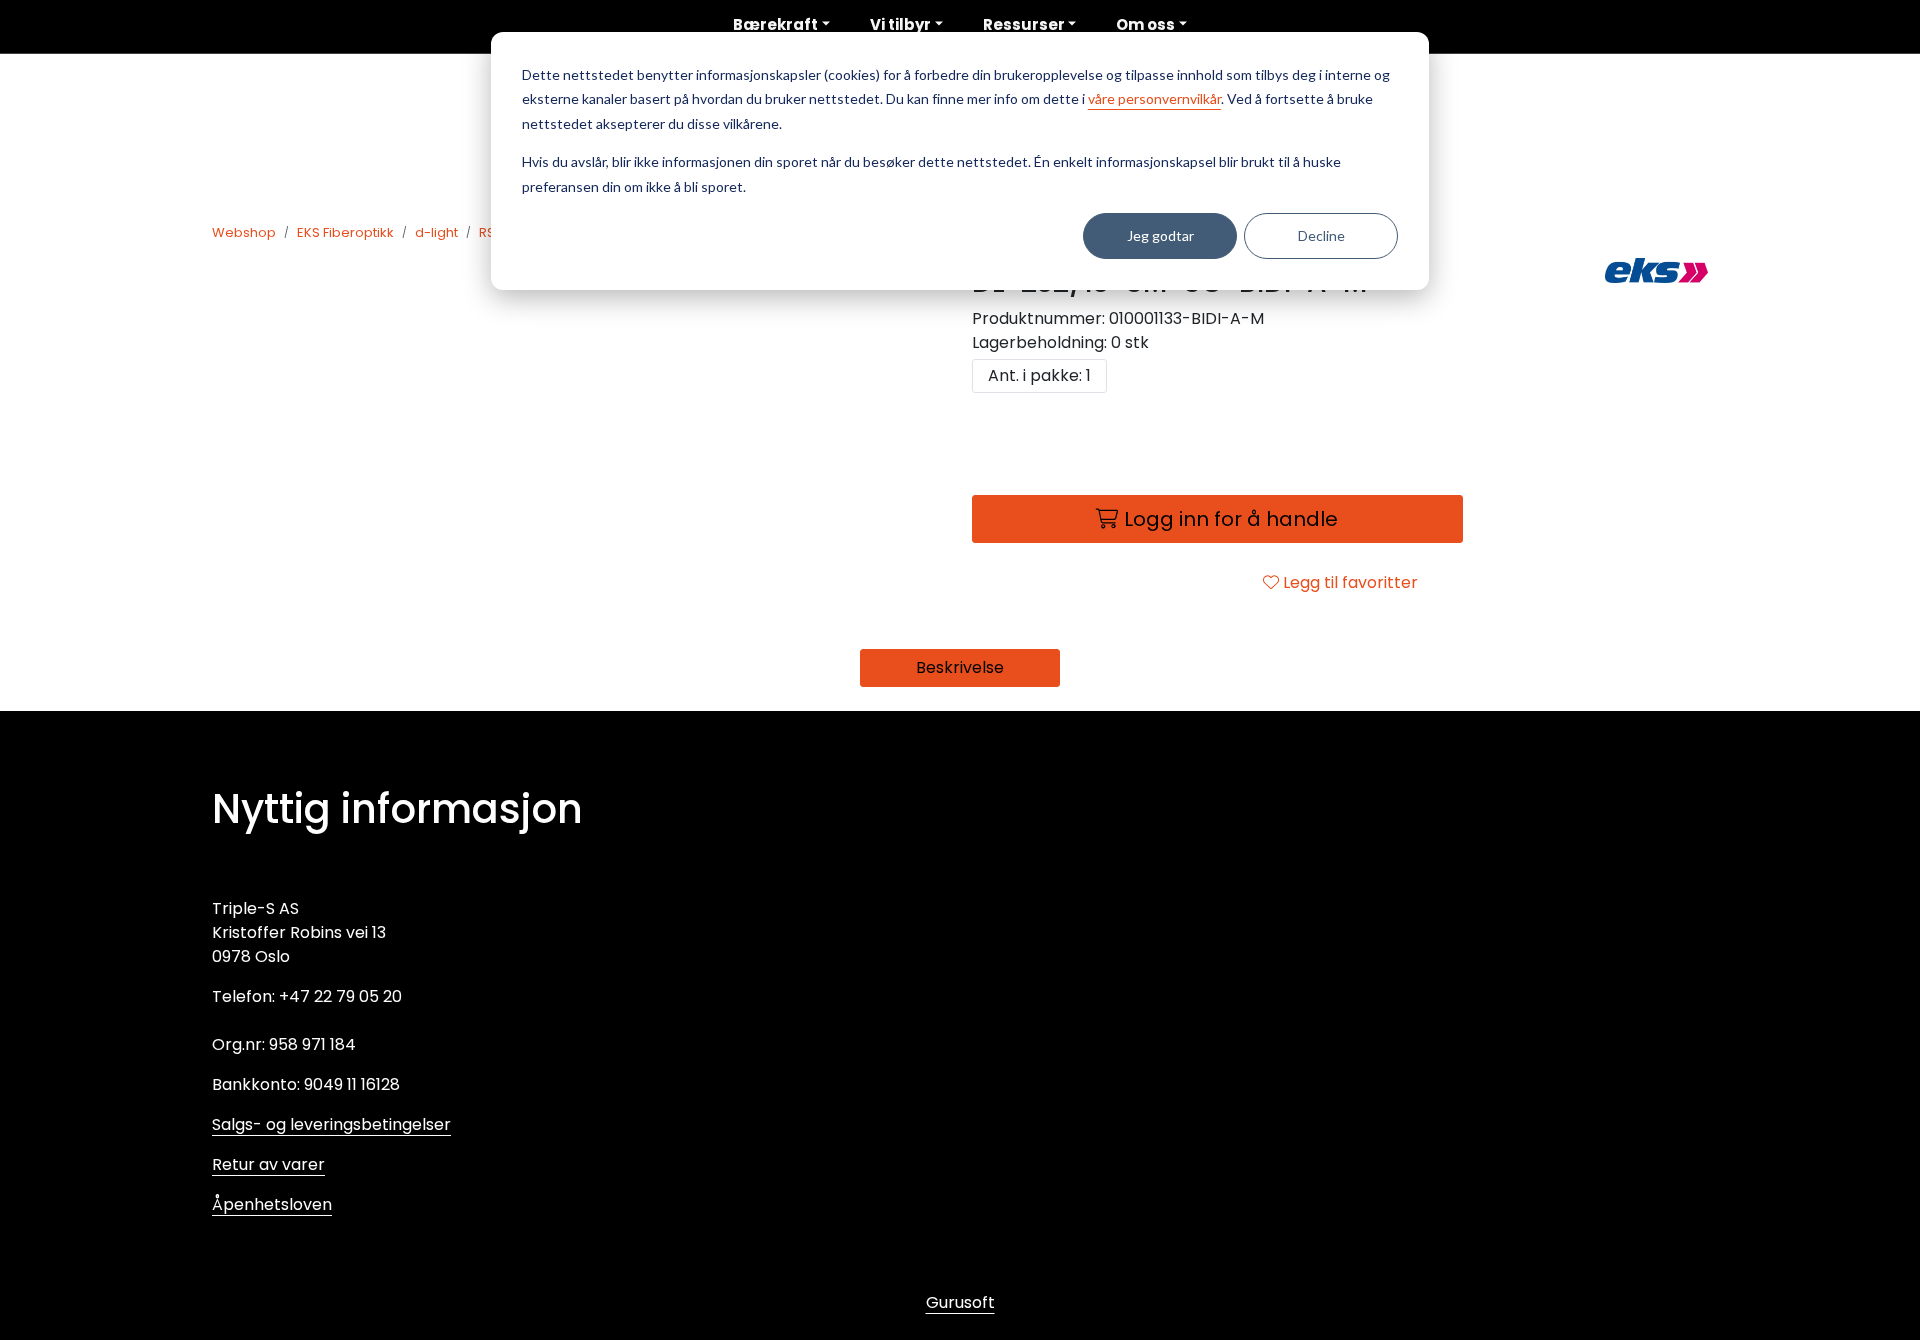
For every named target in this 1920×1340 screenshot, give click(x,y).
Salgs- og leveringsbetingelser (331, 1124)
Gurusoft (960, 1302)
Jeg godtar (1160, 235)
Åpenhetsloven (272, 1204)
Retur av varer (268, 1164)
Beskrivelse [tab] (960, 667)
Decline (1321, 235)
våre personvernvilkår (1154, 98)
